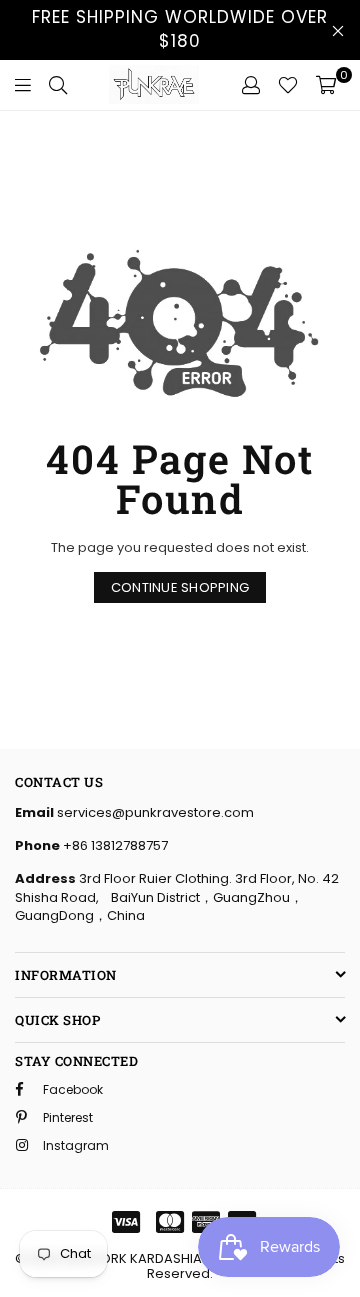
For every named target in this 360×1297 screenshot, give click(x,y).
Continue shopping (180, 587)
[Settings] (251, 85)
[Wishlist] (288, 85)
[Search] (58, 85)
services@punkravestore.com (154, 812)
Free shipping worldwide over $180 (180, 29)
